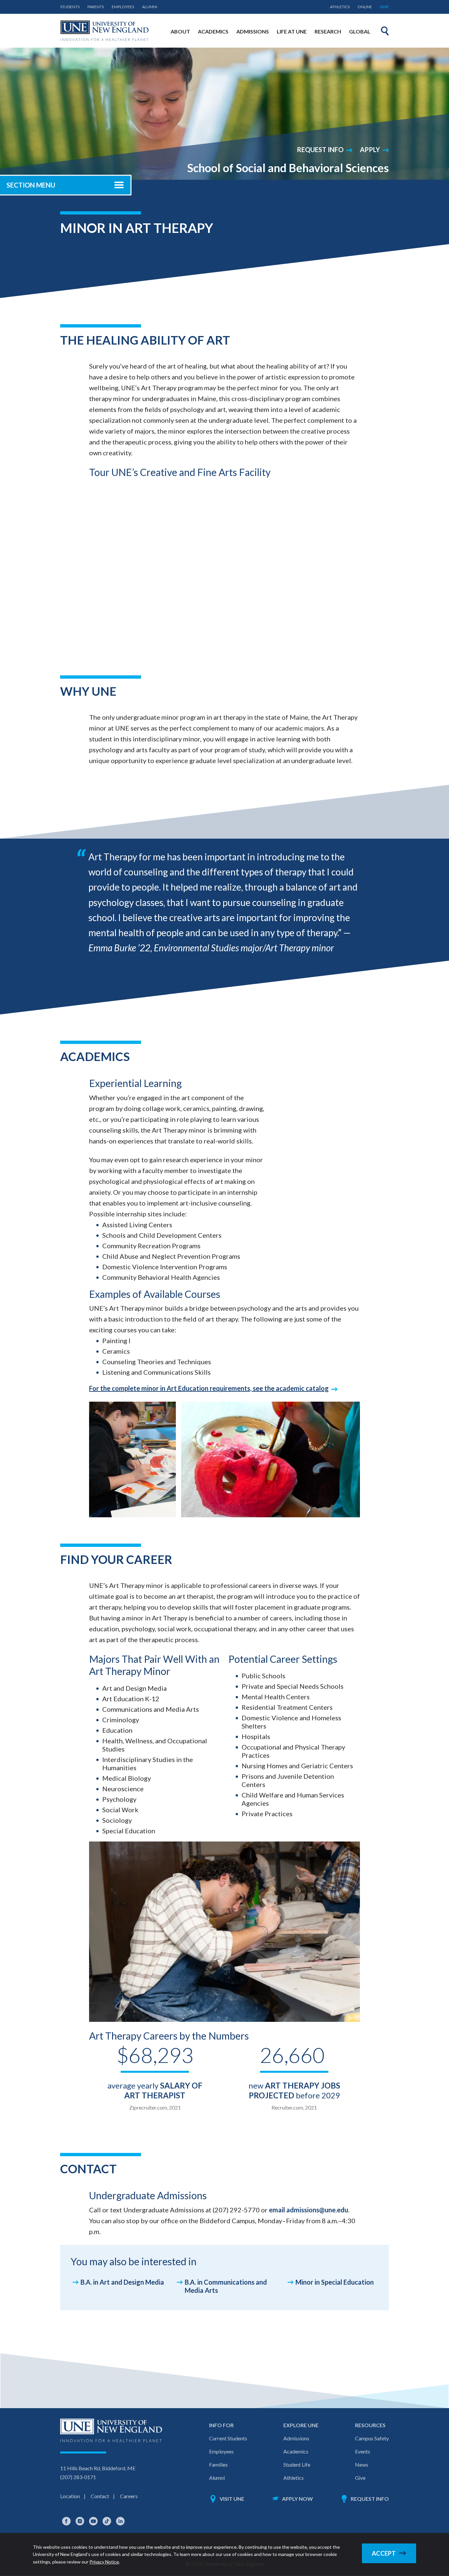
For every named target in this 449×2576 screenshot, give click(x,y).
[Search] (385, 31)
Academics (296, 2451)
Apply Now (297, 2499)
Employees (123, 7)
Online (365, 7)
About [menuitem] (180, 31)
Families (218, 2464)
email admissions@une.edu (308, 2210)
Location (70, 2496)
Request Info (320, 149)
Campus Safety (372, 2438)
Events (363, 2451)
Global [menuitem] (360, 31)
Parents (96, 7)
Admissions (296, 2438)
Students (70, 7)
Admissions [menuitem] (253, 31)
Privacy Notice (104, 2562)
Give (384, 7)
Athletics (340, 7)
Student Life (297, 2464)
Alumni (150, 7)
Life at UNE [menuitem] (292, 31)
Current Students (228, 2438)
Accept (384, 2553)
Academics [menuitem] (213, 31)
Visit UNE (232, 2499)
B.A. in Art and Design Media (122, 2282)
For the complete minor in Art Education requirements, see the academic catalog (209, 1388)
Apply (370, 149)
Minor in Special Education (335, 2282)
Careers (129, 2496)
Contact (100, 2496)
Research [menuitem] (328, 31)
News (362, 2464)
